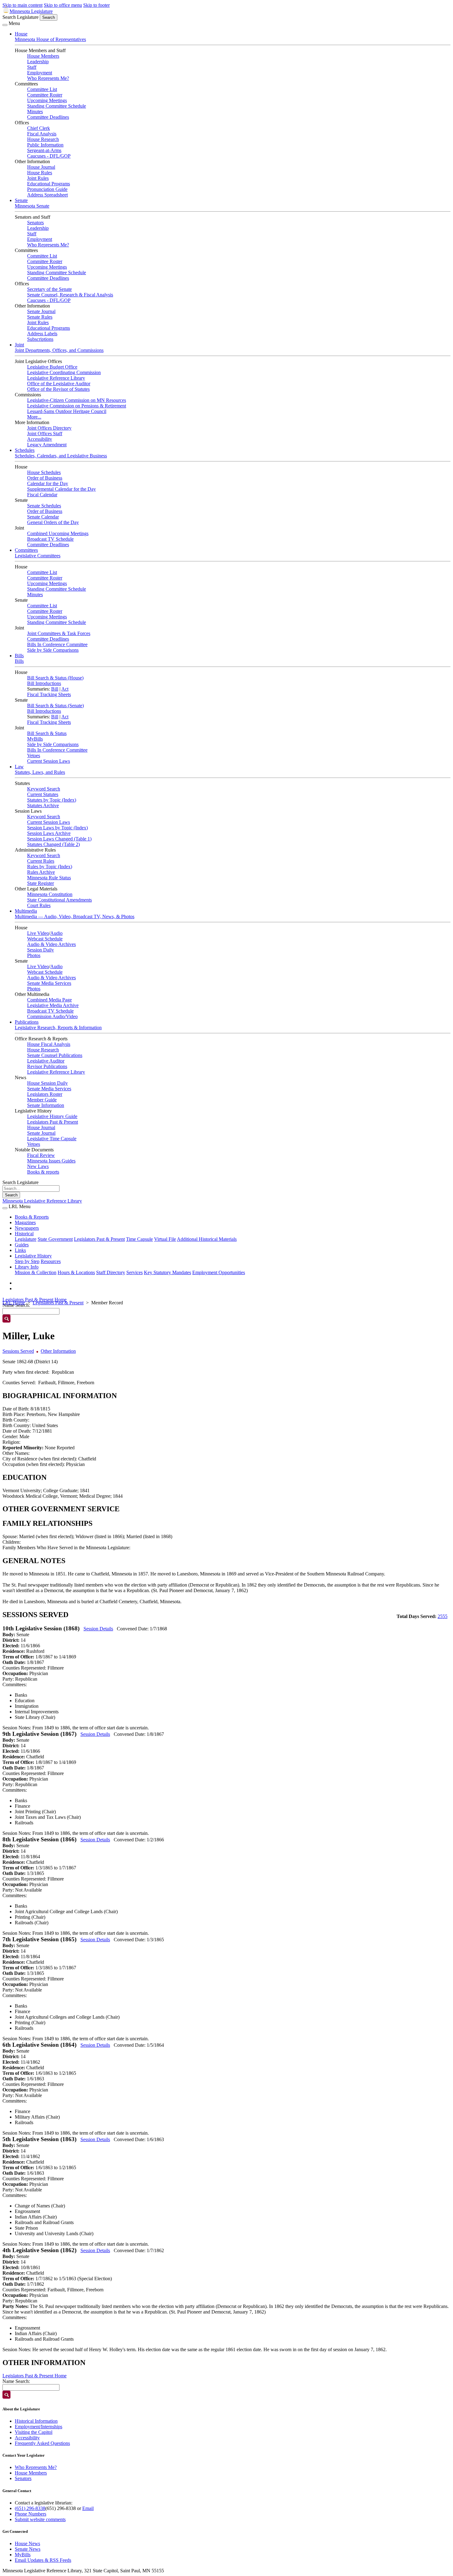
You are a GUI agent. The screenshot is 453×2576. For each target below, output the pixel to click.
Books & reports (43, 1172)
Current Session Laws (49, 761)
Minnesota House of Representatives (50, 39)
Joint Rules (38, 178)
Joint (19, 345)
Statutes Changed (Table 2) (53, 844)
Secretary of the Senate (49, 289)
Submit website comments (40, 2519)
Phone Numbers (31, 2514)
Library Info (27, 1267)
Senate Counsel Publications (55, 1055)
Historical (24, 1234)
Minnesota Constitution (50, 894)
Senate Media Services (49, 983)
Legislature (26, 1239)
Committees (26, 550)
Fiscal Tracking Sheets (49, 694)
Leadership (38, 62)
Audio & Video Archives (51, 944)
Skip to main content (22, 5)
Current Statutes (43, 794)
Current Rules (41, 861)
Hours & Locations (76, 1272)
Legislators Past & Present (53, 1122)
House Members (43, 56)
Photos (34, 955)
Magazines (25, 1222)
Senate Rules (40, 317)
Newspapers (27, 1228)
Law (19, 767)
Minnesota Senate (32, 206)
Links (20, 1250)
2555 (443, 1616)
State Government (55, 1239)
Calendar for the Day (48, 483)
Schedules (25, 450)
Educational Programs (49, 184)
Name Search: (16, 2381)
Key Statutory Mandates (167, 1272)
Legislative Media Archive (53, 1005)
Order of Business (45, 478)
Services (135, 1272)
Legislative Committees (38, 556)
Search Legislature (20, 17)
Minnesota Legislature (31, 11)
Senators (35, 223)
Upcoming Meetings (47, 100)
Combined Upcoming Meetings (58, 533)
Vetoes (34, 755)
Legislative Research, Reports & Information (58, 1028)
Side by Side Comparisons (53, 650)
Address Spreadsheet (47, 195)
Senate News (28, 2549)
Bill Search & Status (47, 733)
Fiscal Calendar (42, 495)
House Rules (40, 173)
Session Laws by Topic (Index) (57, 828)
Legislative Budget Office (52, 367)
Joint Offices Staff (45, 433)
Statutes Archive (43, 805)
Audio (56, 933)
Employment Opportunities (219, 1272)
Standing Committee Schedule (57, 106)
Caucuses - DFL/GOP (49, 156)
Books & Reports (32, 1217)
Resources (51, 1261)
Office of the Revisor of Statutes (58, 389)
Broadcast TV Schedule (50, 539)
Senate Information (46, 1105)
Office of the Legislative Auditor (59, 384)
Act (65, 689)
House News (27, 2543)
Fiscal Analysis (42, 134)
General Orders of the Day (53, 522)
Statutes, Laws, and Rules (40, 772)
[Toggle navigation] (5, 25)
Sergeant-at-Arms (44, 150)
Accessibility (40, 439)
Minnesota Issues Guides (51, 1161)
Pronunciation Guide (47, 189)
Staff (32, 67)
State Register (41, 883)
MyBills (35, 739)
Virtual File (165, 1239)
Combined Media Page (49, 1000)
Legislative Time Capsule (52, 1139)
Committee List (42, 89)
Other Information (58, 1351)
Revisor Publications (47, 1066)
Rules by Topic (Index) (50, 867)
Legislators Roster (45, 1094)
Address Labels (42, 334)
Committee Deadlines (48, 117)
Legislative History (33, 1256)
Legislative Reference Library (56, 378)
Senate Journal (41, 311)
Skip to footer (96, 5)
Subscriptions (40, 339)
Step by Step (27, 1261)
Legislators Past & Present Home (35, 1300)
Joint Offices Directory (49, 428)
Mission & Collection (36, 1272)
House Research (43, 139)
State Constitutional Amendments (59, 900)
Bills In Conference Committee (57, 644)
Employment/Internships (39, 2427)
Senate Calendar (43, 517)
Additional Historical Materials (207, 1239)
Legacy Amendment (47, 445)
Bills (19, 656)
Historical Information (36, 2421)
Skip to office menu (63, 5)
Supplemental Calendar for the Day (61, 489)
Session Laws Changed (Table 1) (59, 839)
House (21, 34)
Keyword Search (44, 789)
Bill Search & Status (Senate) (55, 706)
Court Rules (39, 905)
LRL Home (14, 1303)
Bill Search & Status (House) (55, 678)
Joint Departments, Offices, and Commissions (59, 350)
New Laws (38, 1166)
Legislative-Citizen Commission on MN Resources (77, 400)
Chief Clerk (39, 128)
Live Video (38, 933)
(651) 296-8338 (30, 2508)
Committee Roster (45, 95)
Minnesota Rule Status (49, 878)
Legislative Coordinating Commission (64, 372)
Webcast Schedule (45, 939)
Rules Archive (41, 872)
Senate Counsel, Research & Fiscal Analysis (70, 295)
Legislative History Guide (52, 1116)
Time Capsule (139, 1239)
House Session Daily (47, 1083)
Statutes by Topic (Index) (52, 800)
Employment (40, 73)
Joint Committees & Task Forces (59, 633)
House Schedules (44, 472)
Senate (21, 200)
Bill (55, 689)
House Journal (41, 167)
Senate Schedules (44, 506)
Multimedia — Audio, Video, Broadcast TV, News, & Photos (75, 916)
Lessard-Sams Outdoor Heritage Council (67, 411)
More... (34, 417)
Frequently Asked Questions (42, 2443)
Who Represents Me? (48, 78)
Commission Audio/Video (52, 1016)
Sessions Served (18, 1351)
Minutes (35, 111)
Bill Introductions (44, 683)
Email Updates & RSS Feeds (43, 2560)
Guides (22, 1245)
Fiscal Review (41, 1155)
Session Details (98, 1629)
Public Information (45, 145)
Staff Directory (111, 1272)
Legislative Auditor (46, 1061)
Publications (27, 1022)
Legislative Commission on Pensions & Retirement (77, 406)
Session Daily (41, 950)
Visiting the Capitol (34, 2432)
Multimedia (26, 911)
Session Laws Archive (49, 833)
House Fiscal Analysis (49, 1044)
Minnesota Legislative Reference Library (42, 1201)
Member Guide (42, 1100)
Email (88, 2508)
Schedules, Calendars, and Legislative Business (61, 456)
